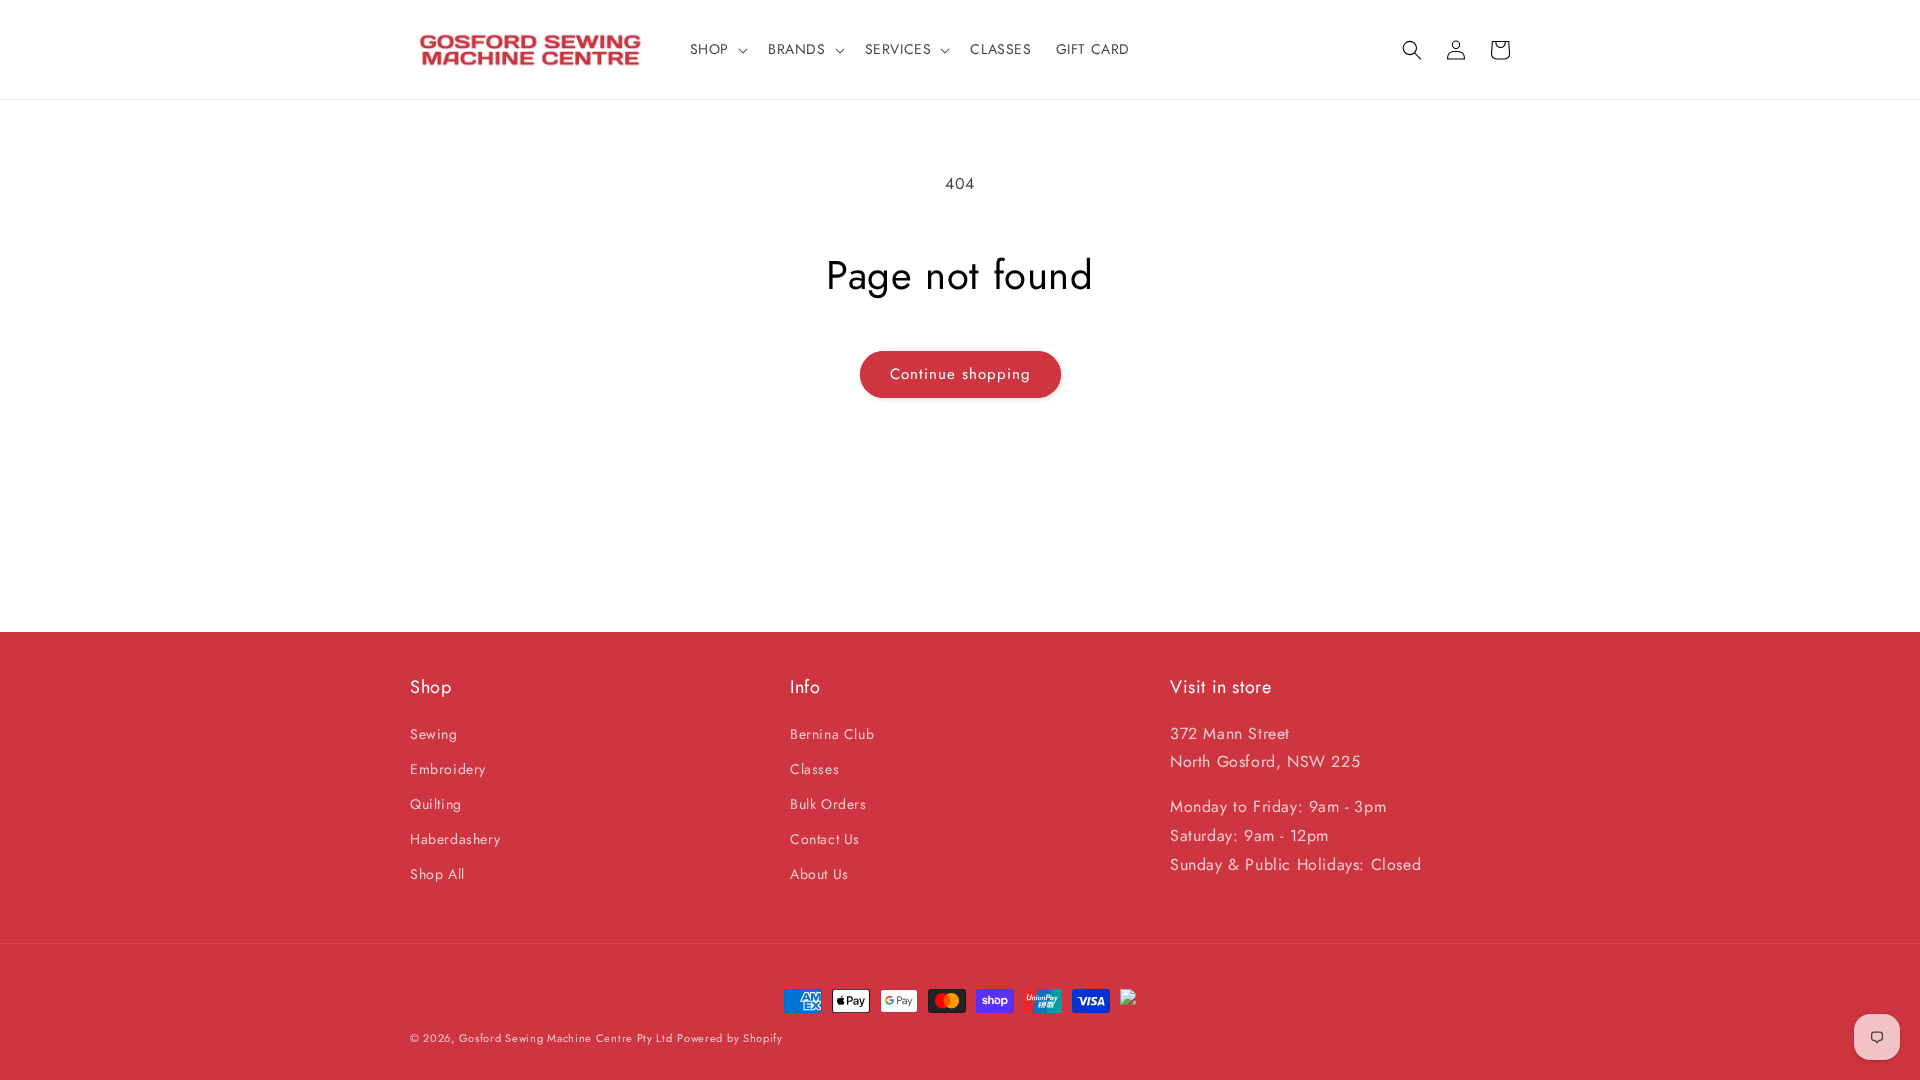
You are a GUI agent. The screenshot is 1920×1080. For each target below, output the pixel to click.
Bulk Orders (828, 804)
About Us (819, 874)
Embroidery (448, 769)
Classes (814, 769)
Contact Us (825, 839)
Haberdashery (455, 839)
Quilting (436, 804)
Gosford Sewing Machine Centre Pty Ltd (566, 1038)
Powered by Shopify (730, 1038)
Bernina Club (832, 734)
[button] (717, 49)
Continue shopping (960, 374)
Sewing (434, 734)
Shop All (437, 874)
